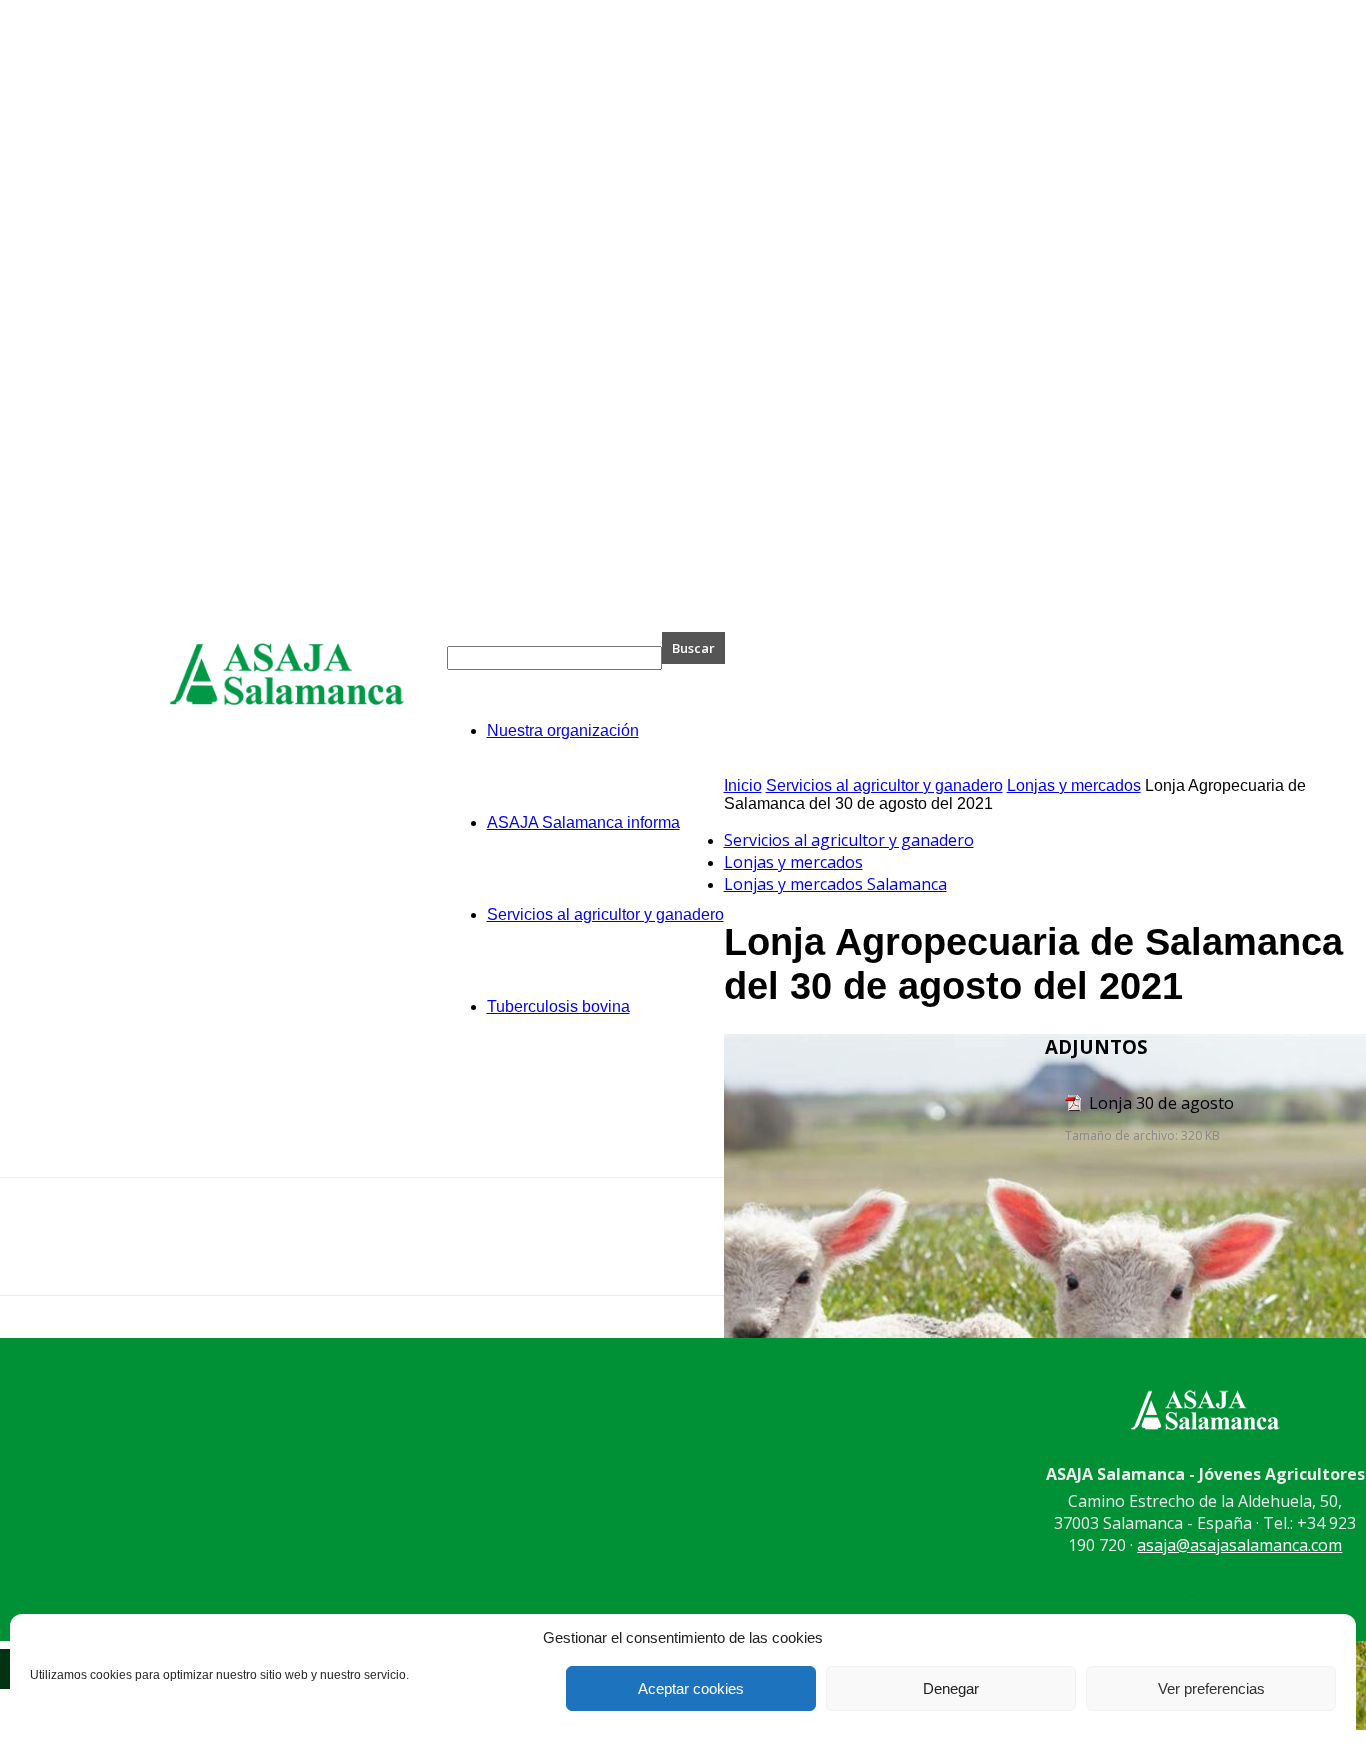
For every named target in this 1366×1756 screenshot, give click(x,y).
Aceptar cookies (691, 1688)
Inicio (743, 785)
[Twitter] (1153, 1254)
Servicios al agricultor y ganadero (605, 914)
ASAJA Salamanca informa (583, 822)
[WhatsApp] (1297, 1254)
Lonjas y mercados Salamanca (835, 884)
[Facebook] (1081, 1254)
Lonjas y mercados (1074, 785)
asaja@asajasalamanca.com (1239, 1545)
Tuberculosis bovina (558, 1006)
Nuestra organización (563, 730)
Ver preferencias (1211, 1688)
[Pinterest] (1225, 1254)
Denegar (951, 1688)
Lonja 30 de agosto (1161, 1102)
